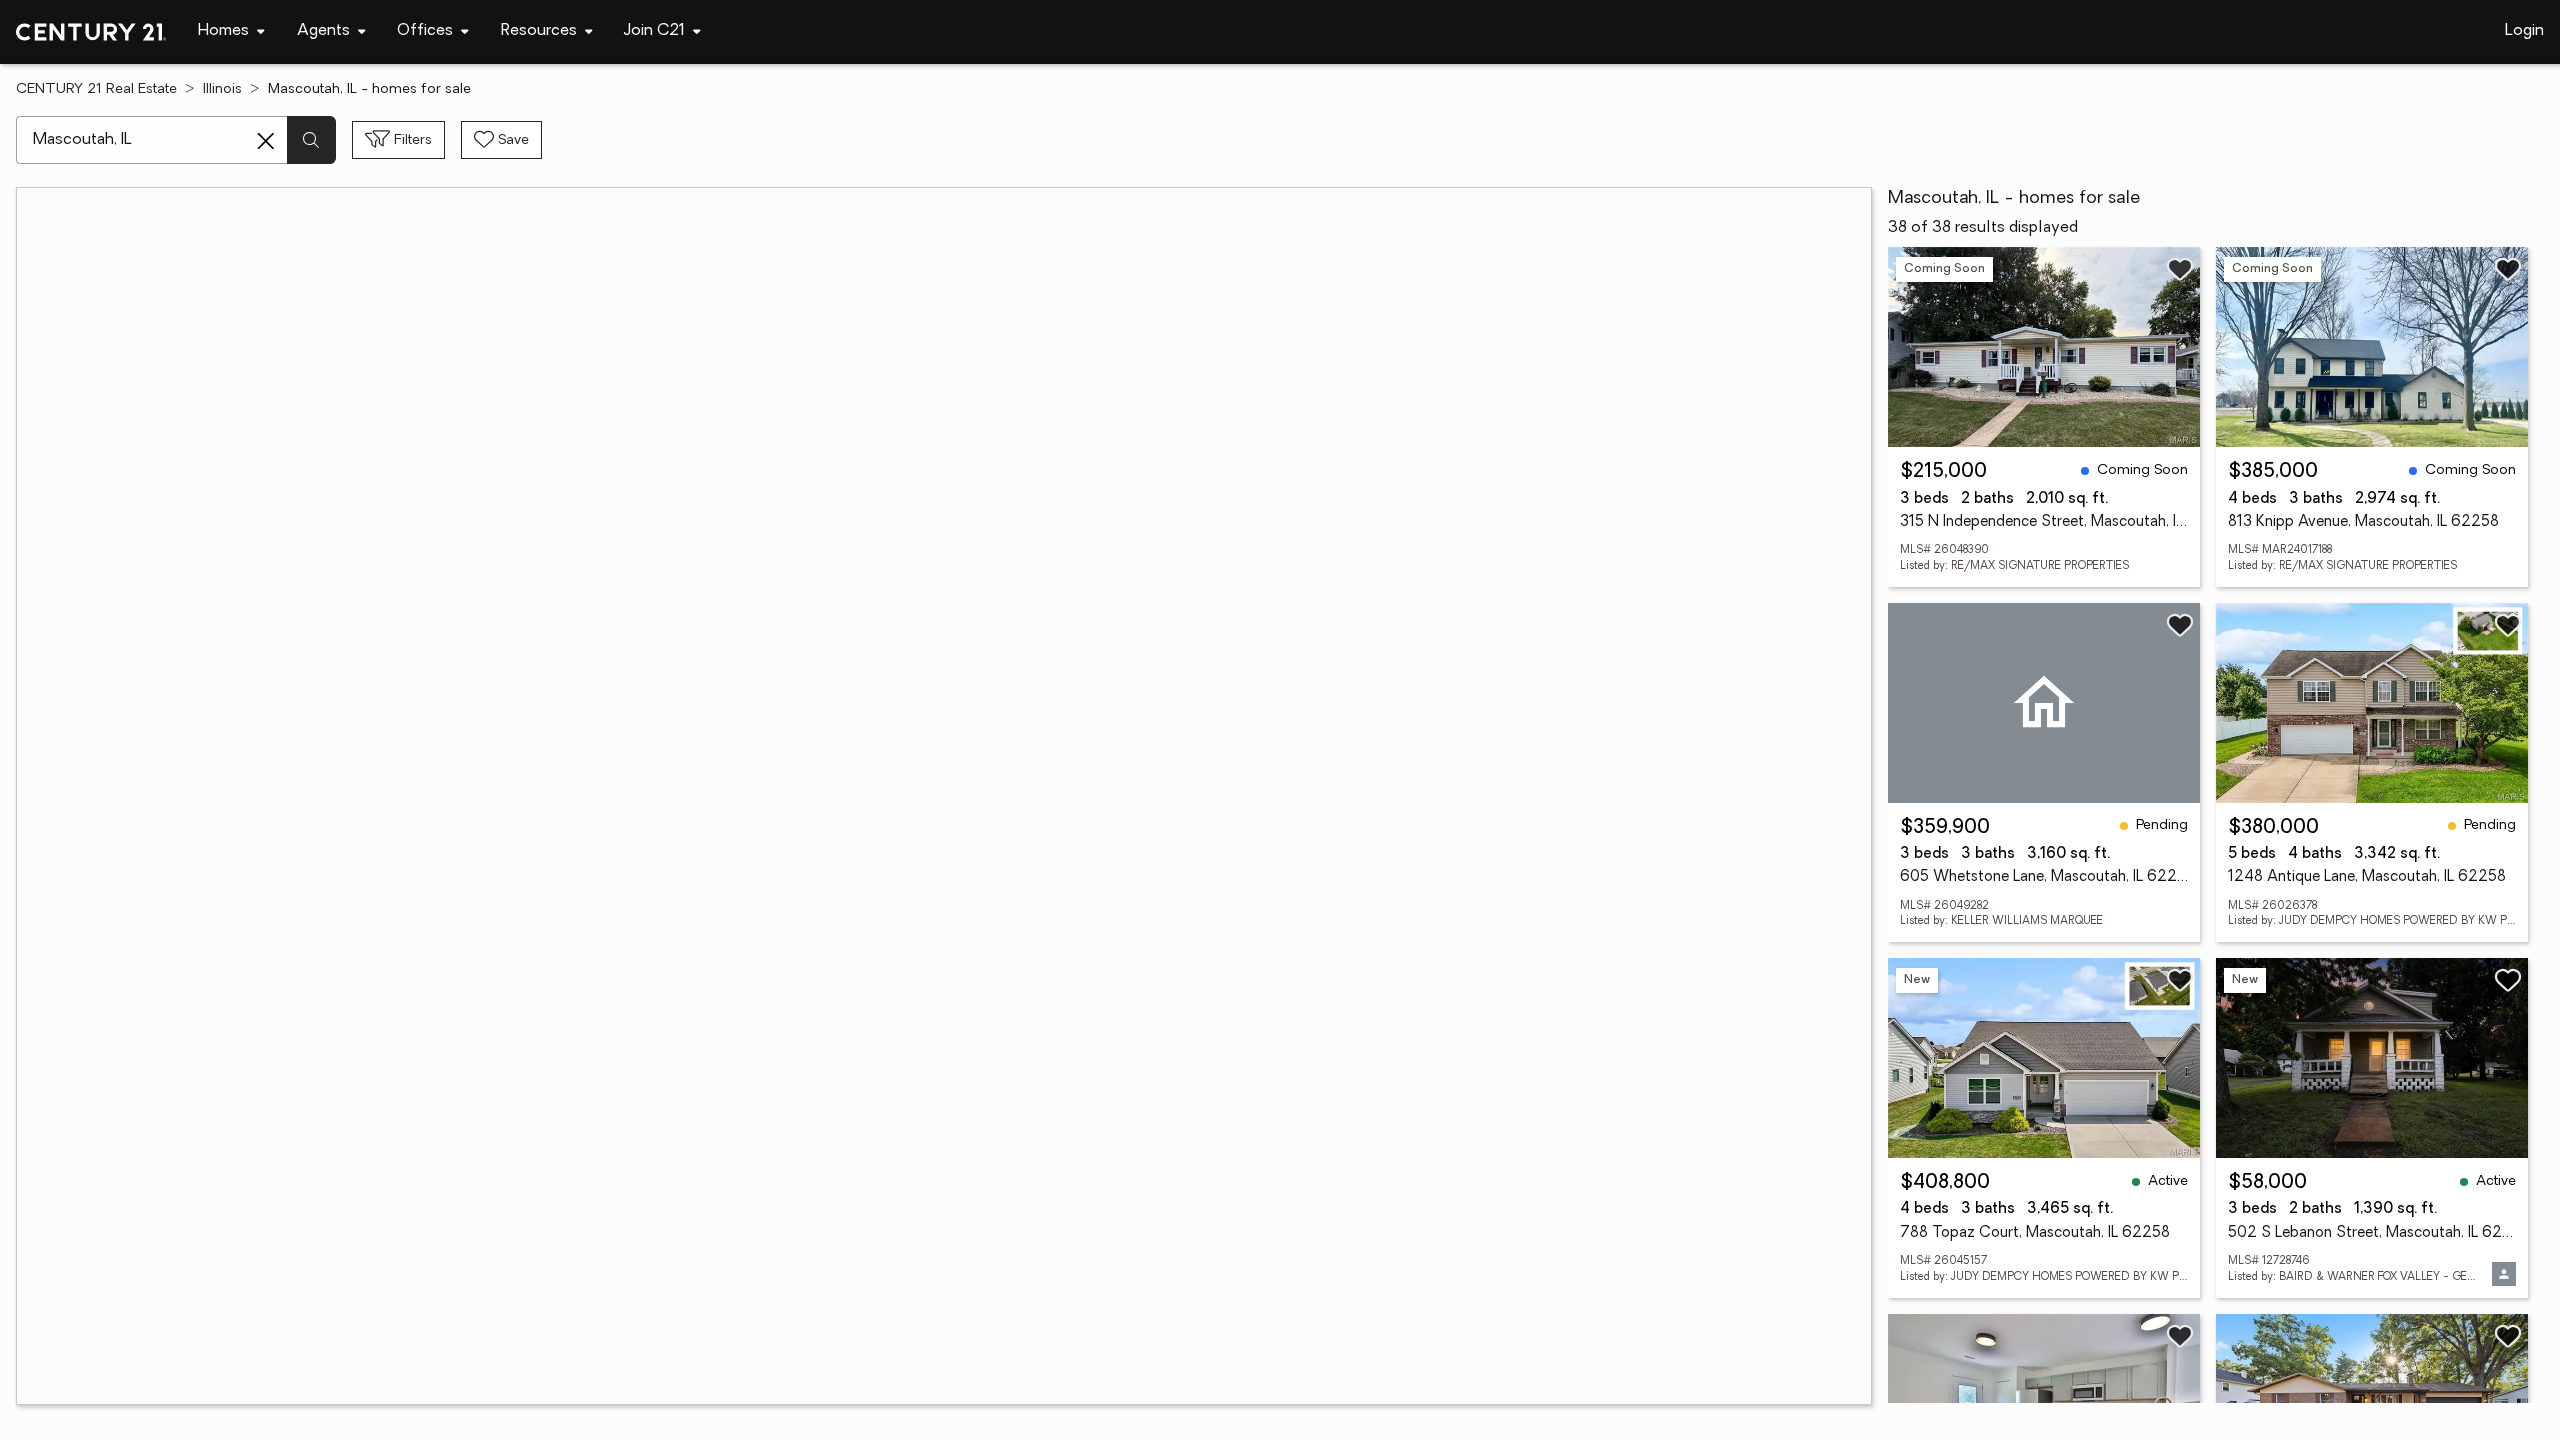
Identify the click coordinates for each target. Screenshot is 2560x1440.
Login (2524, 31)
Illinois (222, 89)
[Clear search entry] (266, 141)
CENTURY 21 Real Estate (96, 89)
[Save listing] (2180, 269)
